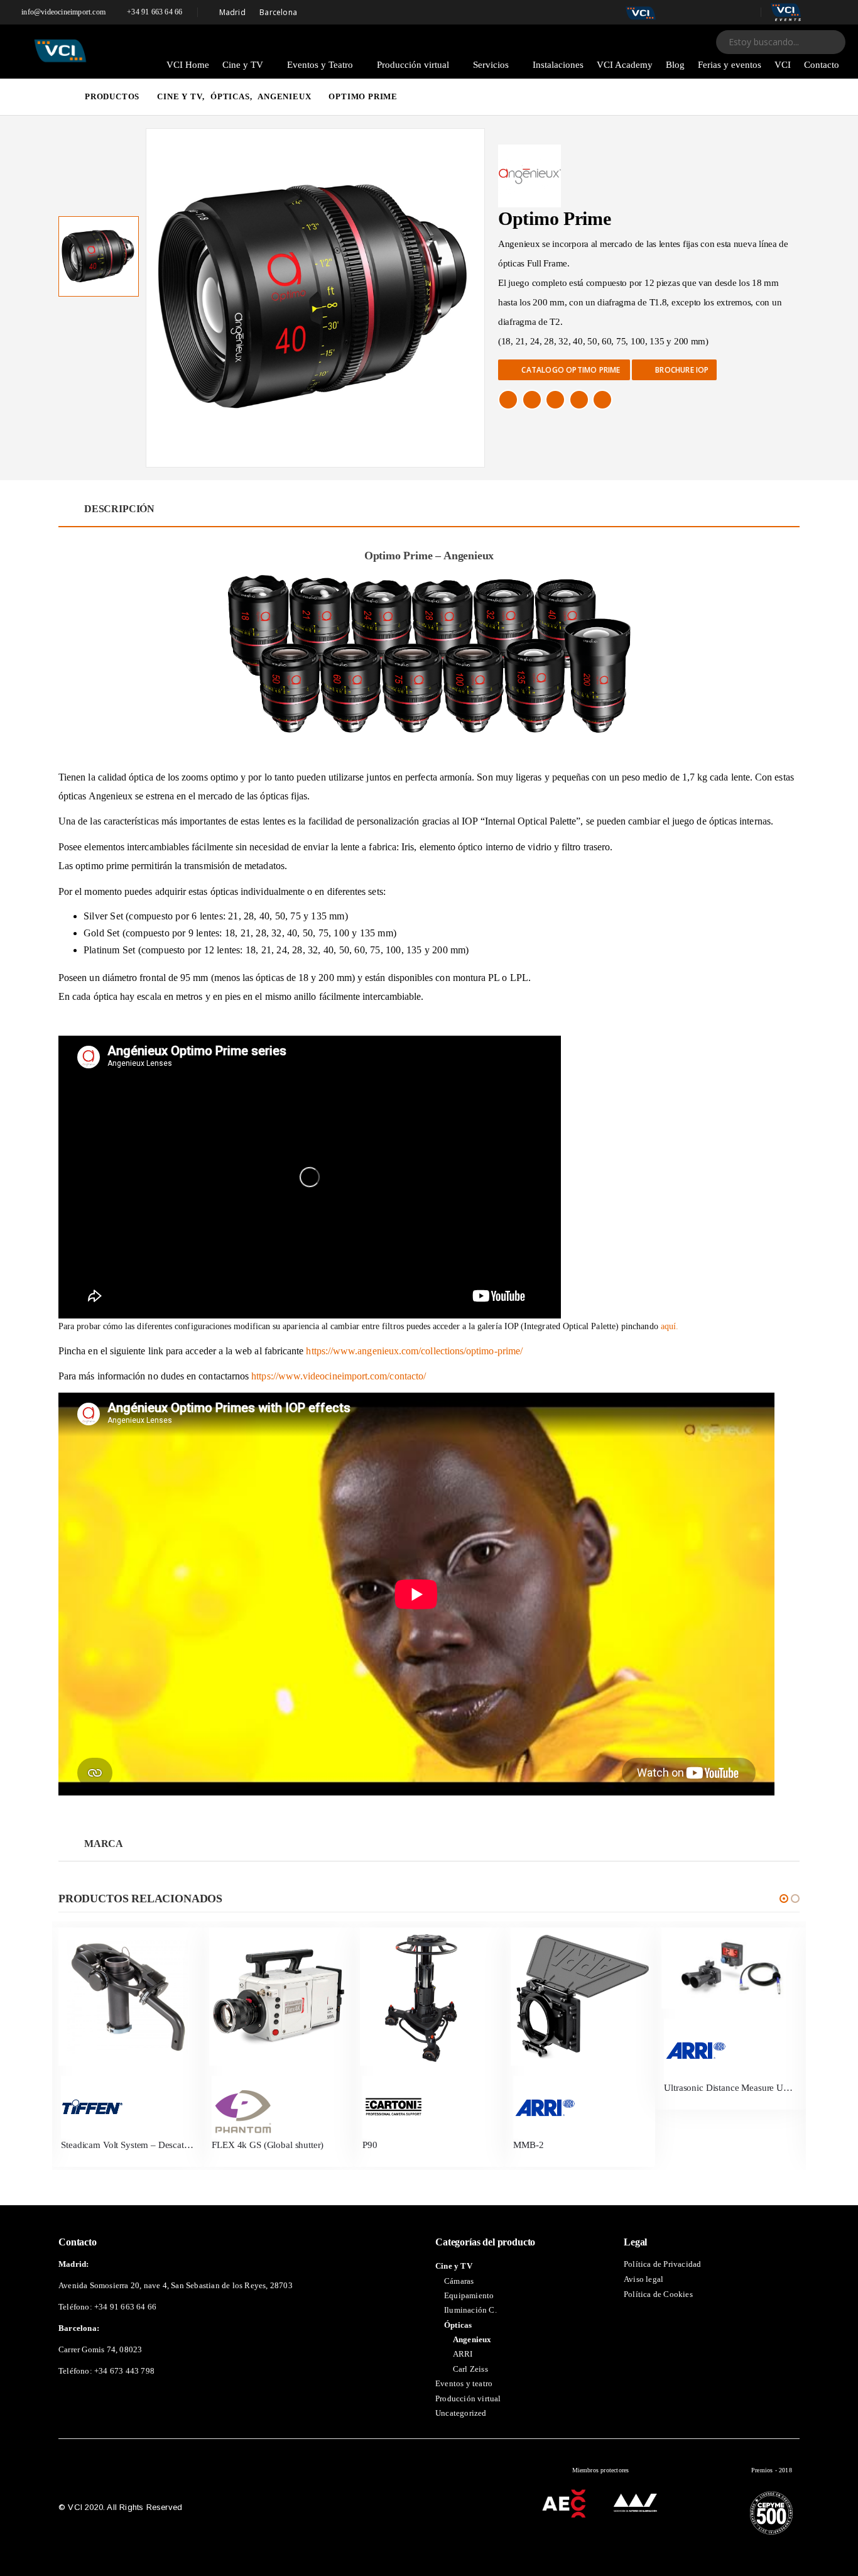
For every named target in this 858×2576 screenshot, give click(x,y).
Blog (675, 65)
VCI (783, 65)
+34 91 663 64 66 (155, 12)
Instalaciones (558, 65)
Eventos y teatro (464, 2384)
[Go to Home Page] (63, 97)
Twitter (532, 400)
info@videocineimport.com (63, 12)
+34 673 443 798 (124, 2371)
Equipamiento (469, 2296)
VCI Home (188, 65)
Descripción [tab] (119, 509)
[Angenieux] (529, 176)
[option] (99, 256)
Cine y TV (243, 65)
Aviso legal (643, 2280)
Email (602, 400)
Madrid (232, 12)
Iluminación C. (470, 2310)
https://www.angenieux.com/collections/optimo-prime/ (414, 1351)
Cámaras (459, 2282)
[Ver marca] (127, 2107)
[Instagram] (742, 13)
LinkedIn (555, 400)
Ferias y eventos (730, 65)
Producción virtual (413, 65)
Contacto (822, 65)
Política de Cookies (658, 2295)
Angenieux (472, 2340)
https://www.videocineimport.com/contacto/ (339, 1376)
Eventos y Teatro (320, 65)
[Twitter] (697, 13)
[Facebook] (675, 13)
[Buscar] (828, 42)
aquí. (670, 1326)
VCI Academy (625, 65)
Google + (579, 400)
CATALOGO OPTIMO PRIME (571, 370)
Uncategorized (461, 2414)
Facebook (508, 400)
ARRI (463, 2355)
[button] (784, 1899)
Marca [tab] (104, 1844)
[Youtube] (719, 13)
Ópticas (458, 2326)
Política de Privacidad (662, 2265)
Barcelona (278, 12)
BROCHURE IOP (681, 370)
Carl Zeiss (470, 2370)
